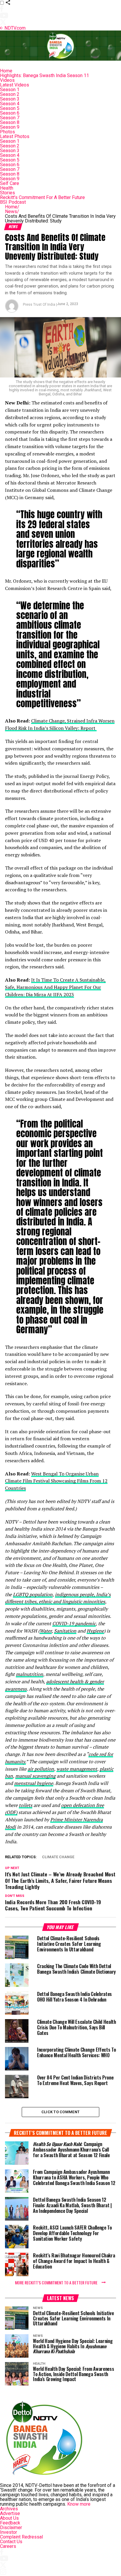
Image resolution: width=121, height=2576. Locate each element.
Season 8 (10, 122)
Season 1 (10, 90)
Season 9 (10, 127)
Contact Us (11, 2542)
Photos (7, 132)
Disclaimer (11, 2527)
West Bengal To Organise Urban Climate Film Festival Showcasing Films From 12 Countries (56, 1481)
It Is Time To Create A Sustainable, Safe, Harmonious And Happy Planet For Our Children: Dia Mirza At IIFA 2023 (55, 987)
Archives (9, 2509)
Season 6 (10, 113)
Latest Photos (15, 136)
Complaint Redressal (21, 2537)
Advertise (10, 2513)
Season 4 (10, 104)
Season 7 (10, 118)
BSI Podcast (13, 202)
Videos (7, 80)
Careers (8, 2546)
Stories (7, 193)
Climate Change (58, 1857)
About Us (9, 2518)
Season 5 (10, 108)
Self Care (10, 183)
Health (7, 188)
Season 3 (10, 99)
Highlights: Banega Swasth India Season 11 (44, 75)
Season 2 (10, 94)
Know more (79, 2504)
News (12, 211)
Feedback (10, 2523)
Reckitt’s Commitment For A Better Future (42, 197)
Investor (9, 2532)
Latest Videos (15, 85)
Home (6, 71)
